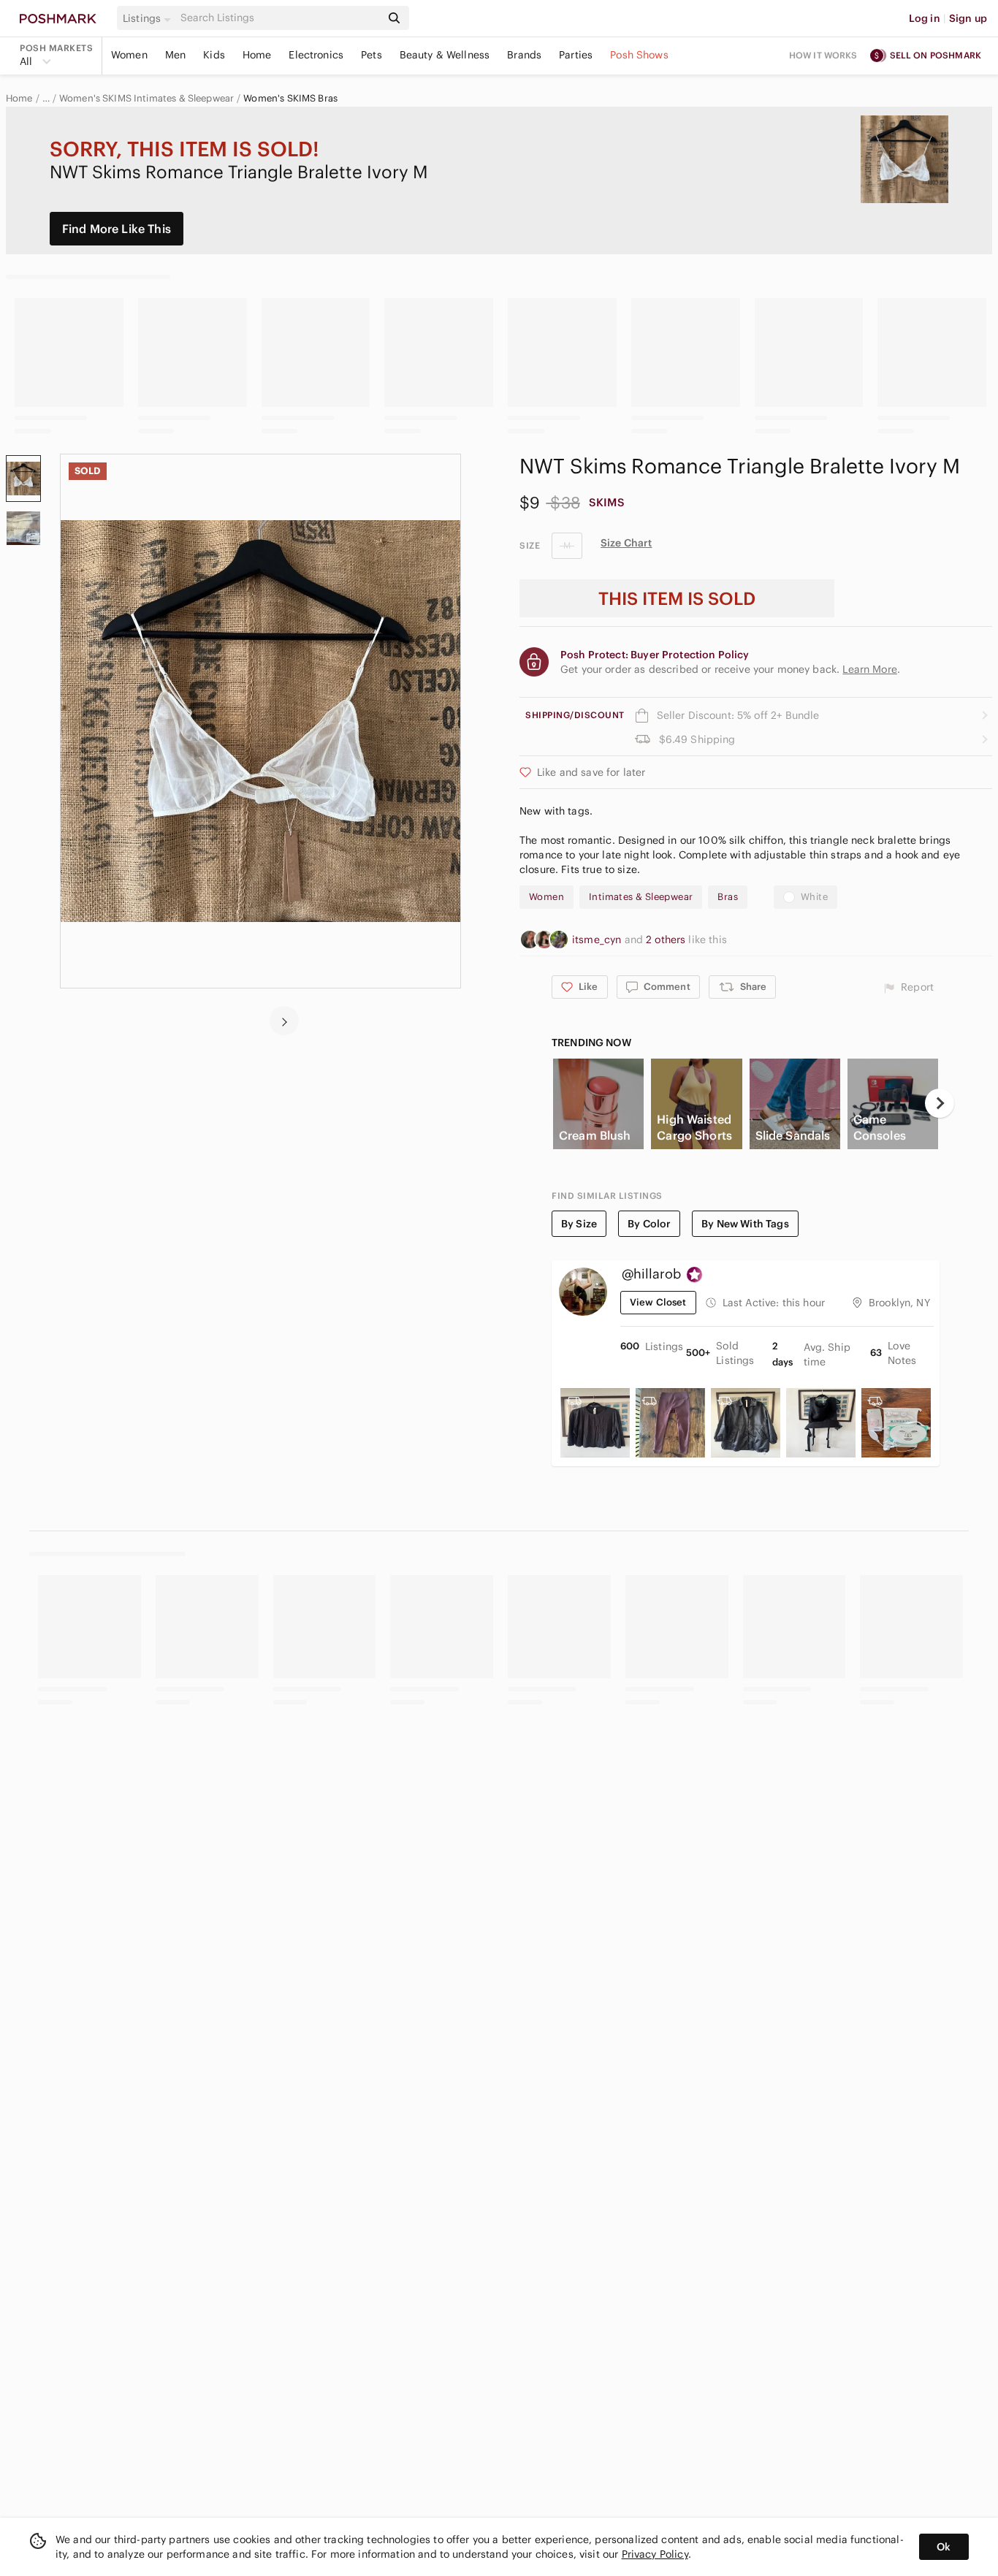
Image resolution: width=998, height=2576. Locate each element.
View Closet (658, 1302)
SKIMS (607, 502)
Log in (925, 18)
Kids (214, 55)
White (814, 897)
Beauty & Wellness (445, 55)
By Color (649, 1224)
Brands (524, 55)
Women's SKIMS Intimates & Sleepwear (146, 99)
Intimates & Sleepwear (641, 897)
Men (175, 55)
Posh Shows (639, 55)
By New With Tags (745, 1224)
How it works (823, 55)
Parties (576, 55)
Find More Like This (117, 229)
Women (129, 55)
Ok (944, 2547)
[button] (149, 18)
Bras (728, 897)
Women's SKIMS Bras (290, 99)
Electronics (316, 55)
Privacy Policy (655, 2554)
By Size (579, 1224)
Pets (372, 55)
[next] (284, 1021)
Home (257, 55)
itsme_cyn (598, 940)
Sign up (968, 18)
